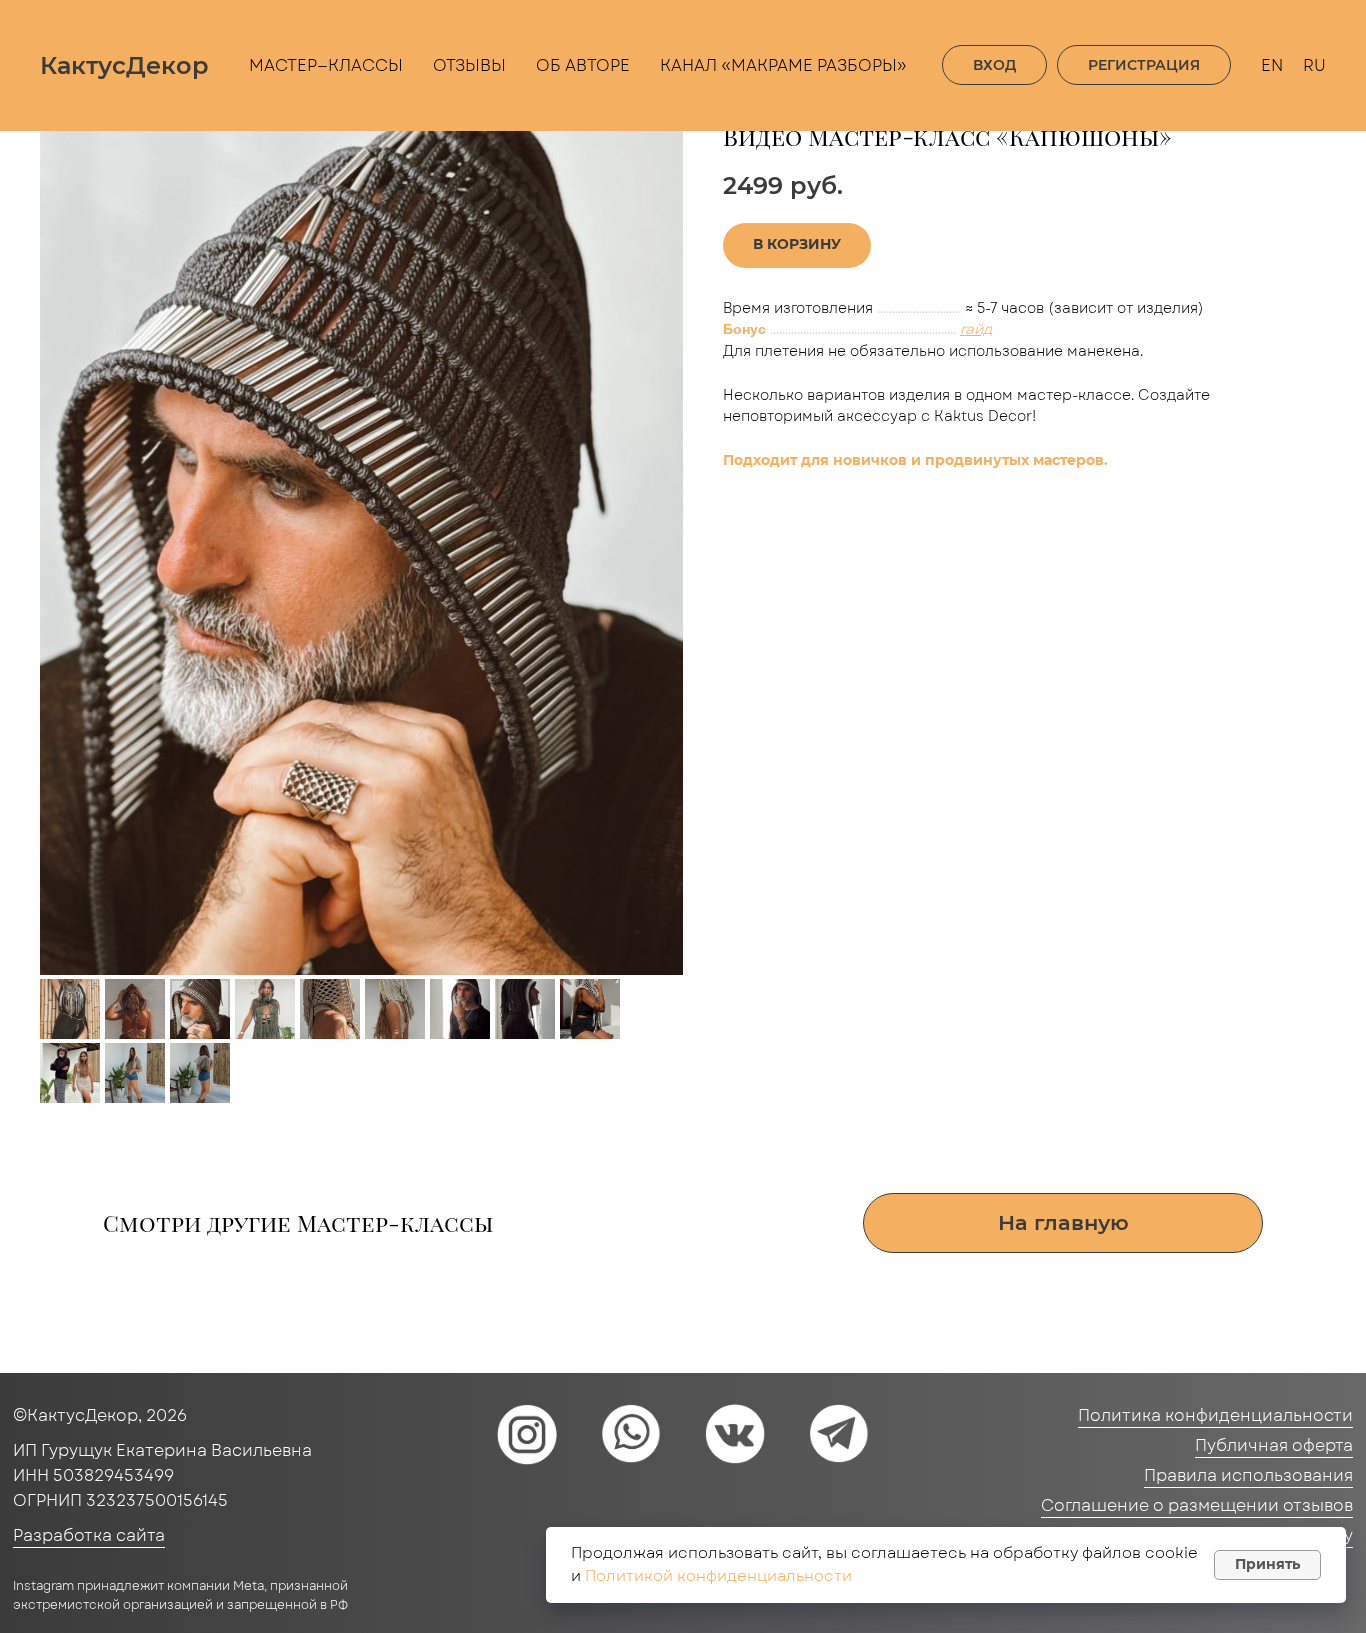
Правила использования (1248, 1475)
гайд (976, 329)
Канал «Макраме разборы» (783, 65)
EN (1272, 65)
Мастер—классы (326, 65)
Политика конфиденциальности (1215, 1415)
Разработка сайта (89, 1535)
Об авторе (583, 65)
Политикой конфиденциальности (718, 1576)
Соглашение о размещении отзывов (1197, 1505)
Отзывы (469, 65)
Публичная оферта (1274, 1445)
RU (1314, 65)
